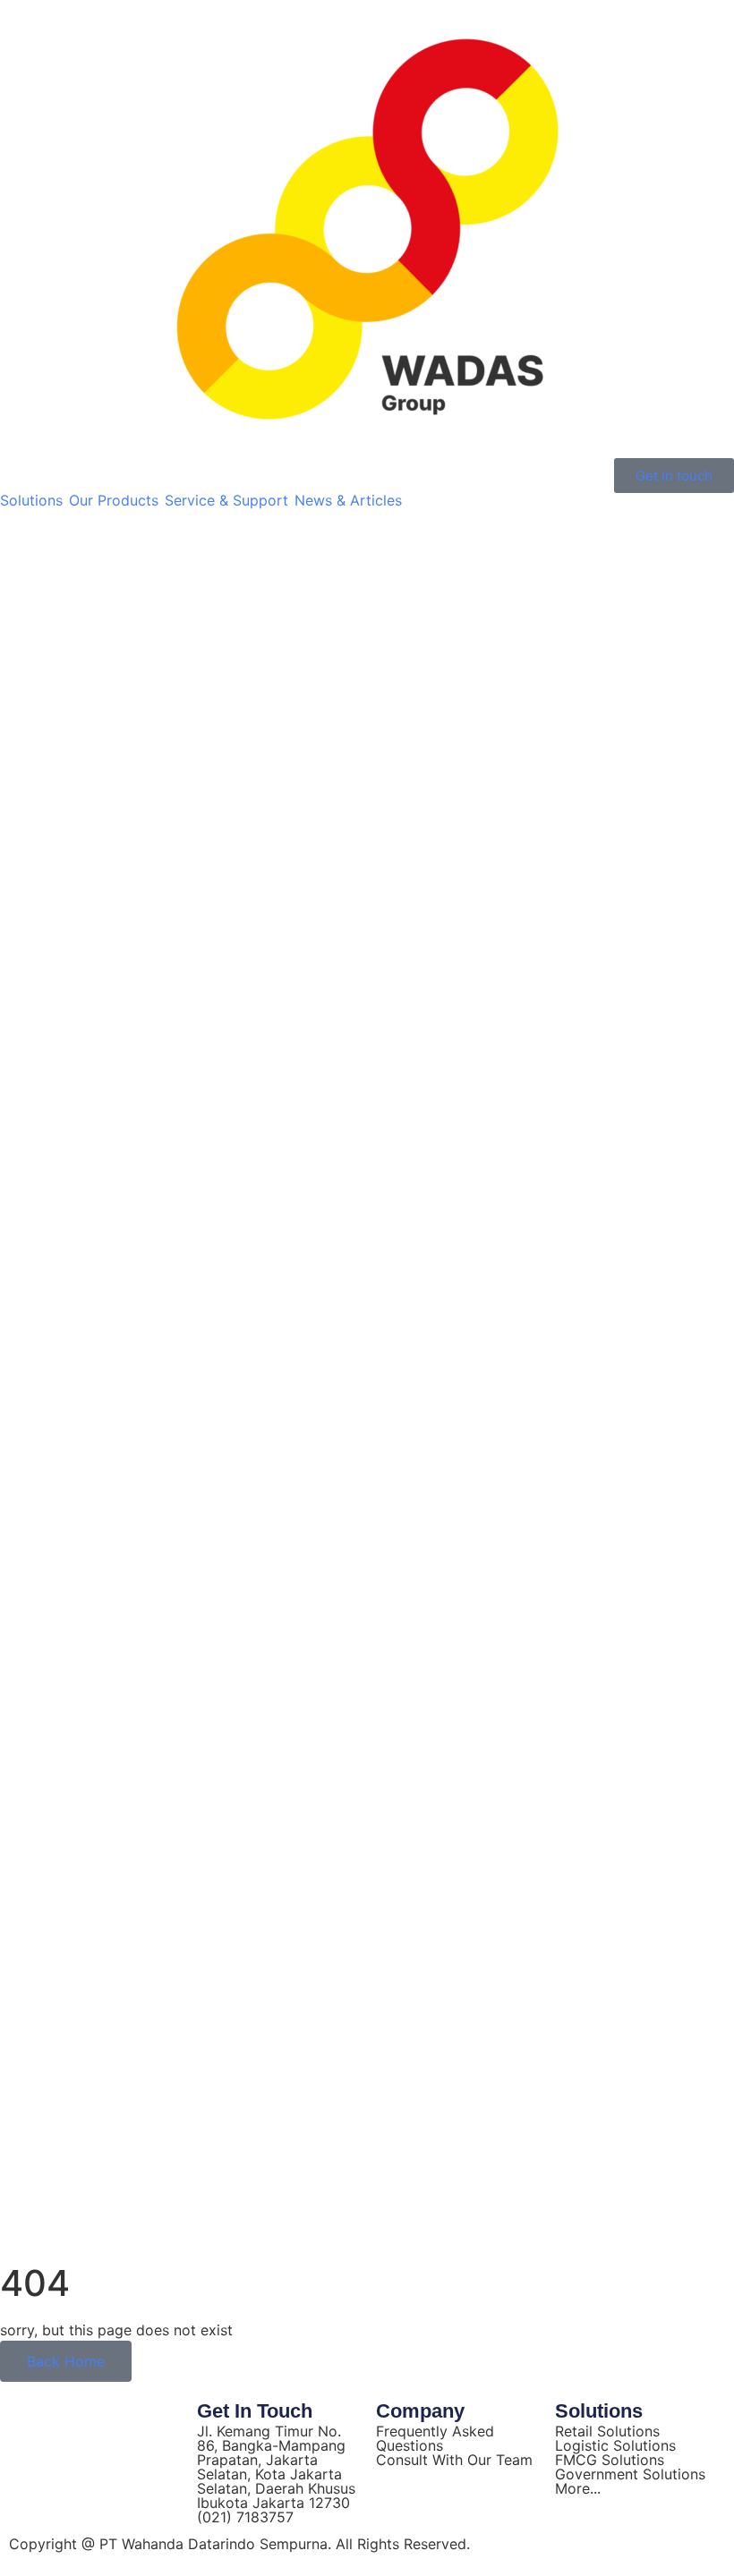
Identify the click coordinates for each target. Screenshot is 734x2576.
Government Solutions (630, 2474)
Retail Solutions (607, 2431)
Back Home (66, 2361)
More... (578, 2488)
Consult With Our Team (454, 2460)
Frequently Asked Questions (435, 2438)
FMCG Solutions (610, 2460)
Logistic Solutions (615, 2445)
